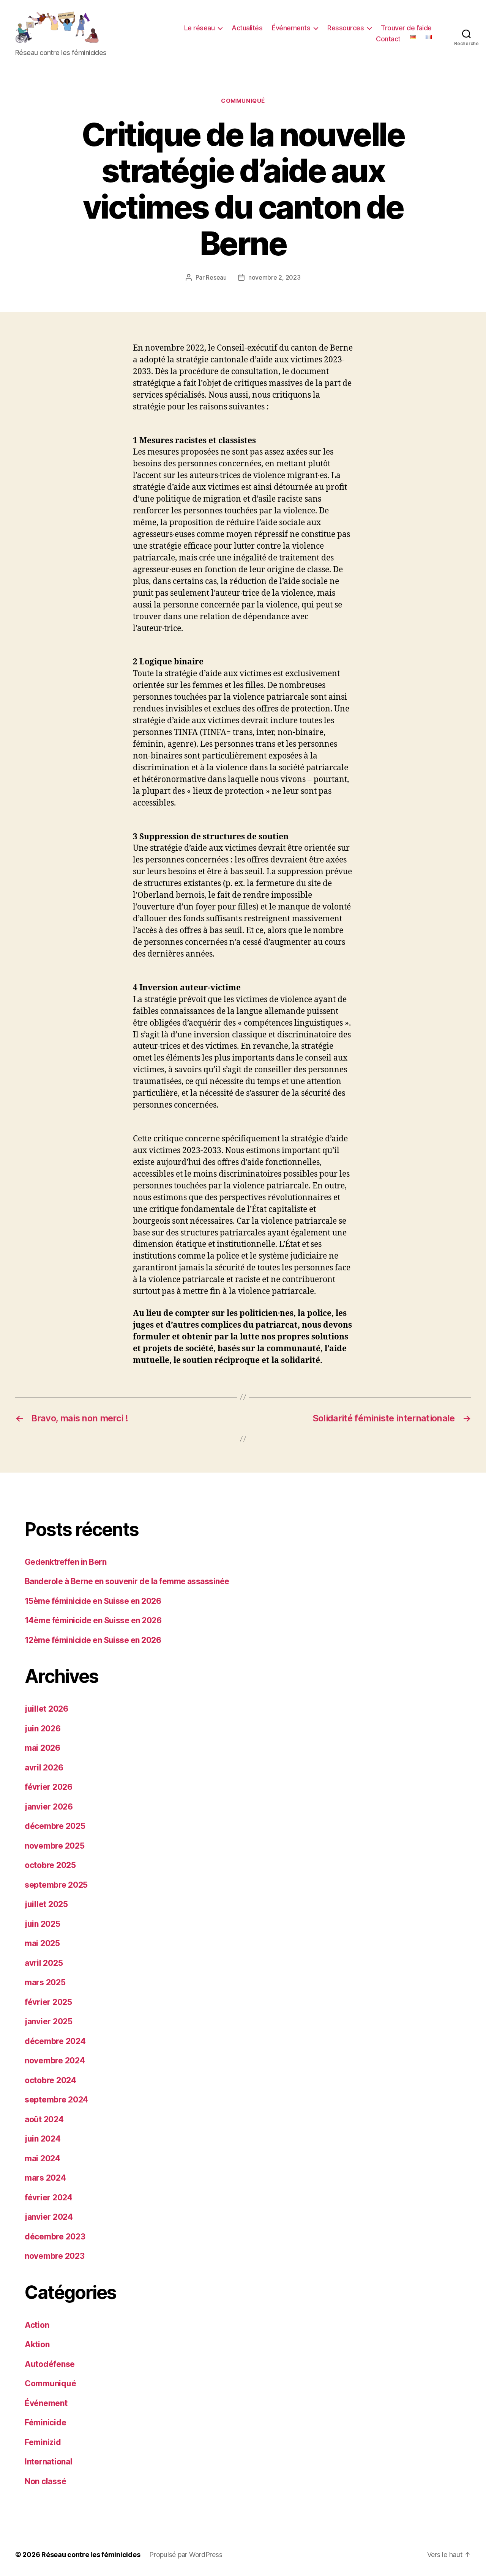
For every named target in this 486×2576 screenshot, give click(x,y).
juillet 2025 (46, 1904)
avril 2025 (44, 1963)
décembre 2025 (55, 1826)
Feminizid (43, 2442)
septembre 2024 (56, 2100)
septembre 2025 (56, 1885)
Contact (388, 39)
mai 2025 (42, 1943)
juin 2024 (43, 2139)
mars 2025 (45, 1982)
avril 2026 (44, 1768)
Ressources (346, 28)
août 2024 (44, 2119)
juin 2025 (43, 1924)
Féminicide (45, 2423)
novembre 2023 (55, 2256)
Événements (291, 28)
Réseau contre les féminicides (91, 2555)
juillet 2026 (47, 1709)
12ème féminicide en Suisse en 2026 (93, 1640)
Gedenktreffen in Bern (65, 1562)
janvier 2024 (49, 2217)
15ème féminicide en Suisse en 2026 (93, 1601)
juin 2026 (43, 1729)
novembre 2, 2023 (275, 277)
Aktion (37, 2344)
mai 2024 (43, 2158)
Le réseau (200, 28)
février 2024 (49, 2198)
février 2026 (49, 1787)
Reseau (216, 277)
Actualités (247, 28)
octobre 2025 (50, 1865)
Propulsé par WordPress (186, 2555)
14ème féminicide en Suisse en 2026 (93, 1620)
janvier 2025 (49, 2021)
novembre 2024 (55, 2061)
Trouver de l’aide (406, 28)
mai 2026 (43, 1748)
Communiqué (243, 101)
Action (37, 2325)
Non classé (45, 2481)
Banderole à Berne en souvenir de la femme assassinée (127, 1581)
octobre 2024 (50, 2080)
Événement (46, 2403)
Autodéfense (50, 2364)
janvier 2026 (49, 1807)
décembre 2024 (55, 2041)
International (49, 2462)
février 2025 (48, 2002)
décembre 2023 (55, 2237)
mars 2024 (45, 2178)
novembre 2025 (55, 1846)
